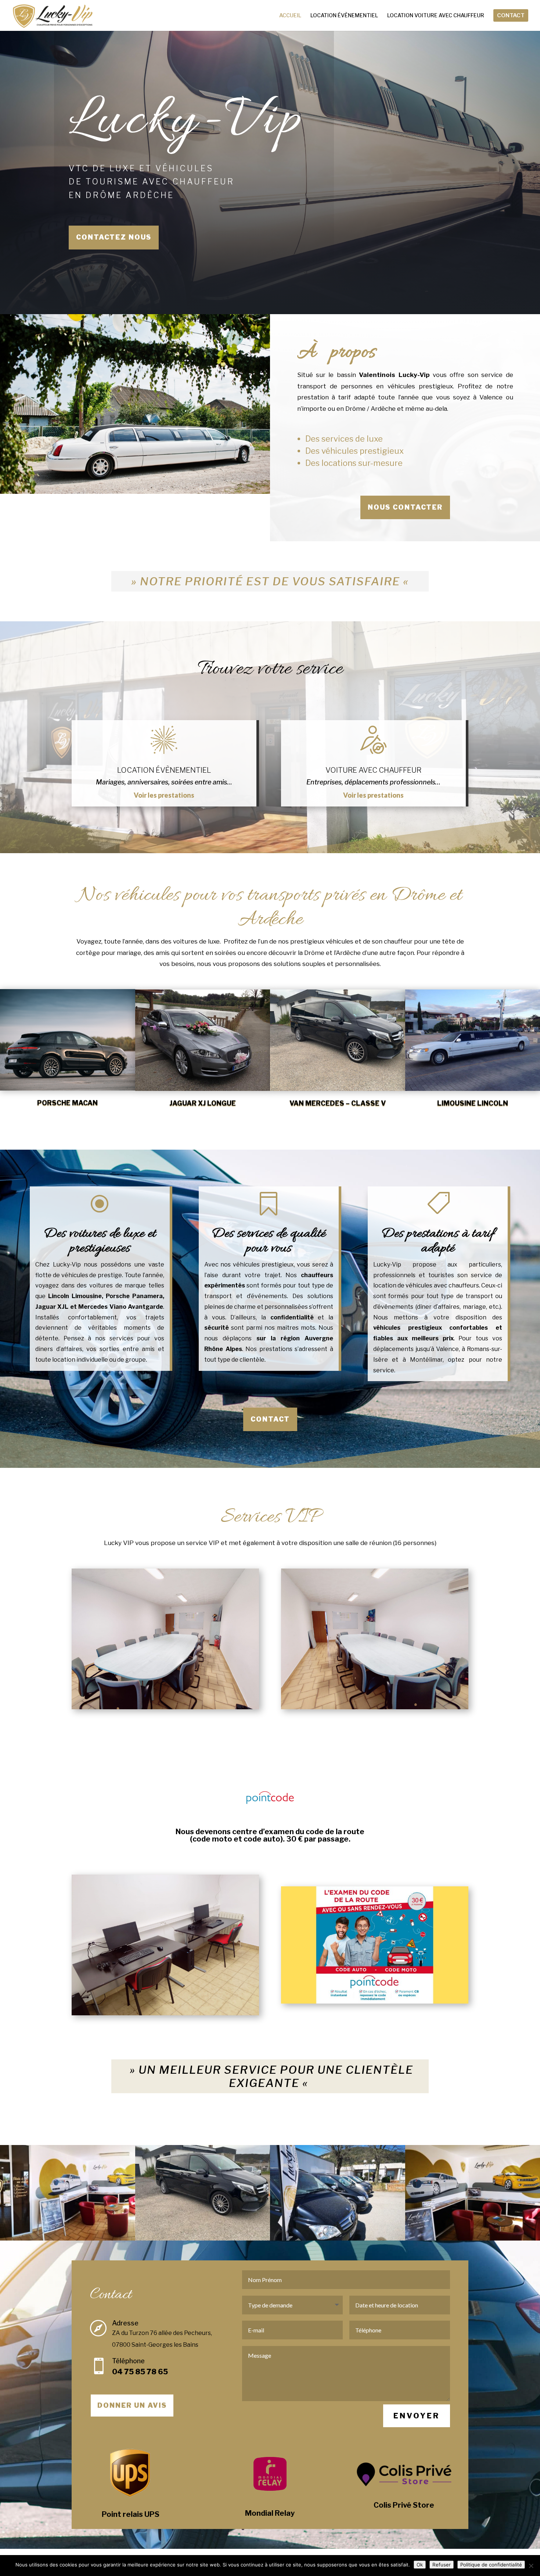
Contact (270, 1419)
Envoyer (417, 2416)
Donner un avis (132, 2405)
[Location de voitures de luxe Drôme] (68, 2239)
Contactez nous (114, 237)
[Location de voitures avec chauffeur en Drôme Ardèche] (338, 2239)
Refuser (442, 2565)
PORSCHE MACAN (67, 1103)
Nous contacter (405, 507)
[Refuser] (531, 2566)
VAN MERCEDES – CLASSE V (338, 1104)
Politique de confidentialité (491, 2565)
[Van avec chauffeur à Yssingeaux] (203, 2239)
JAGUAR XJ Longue (203, 1104)
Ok (420, 2565)
